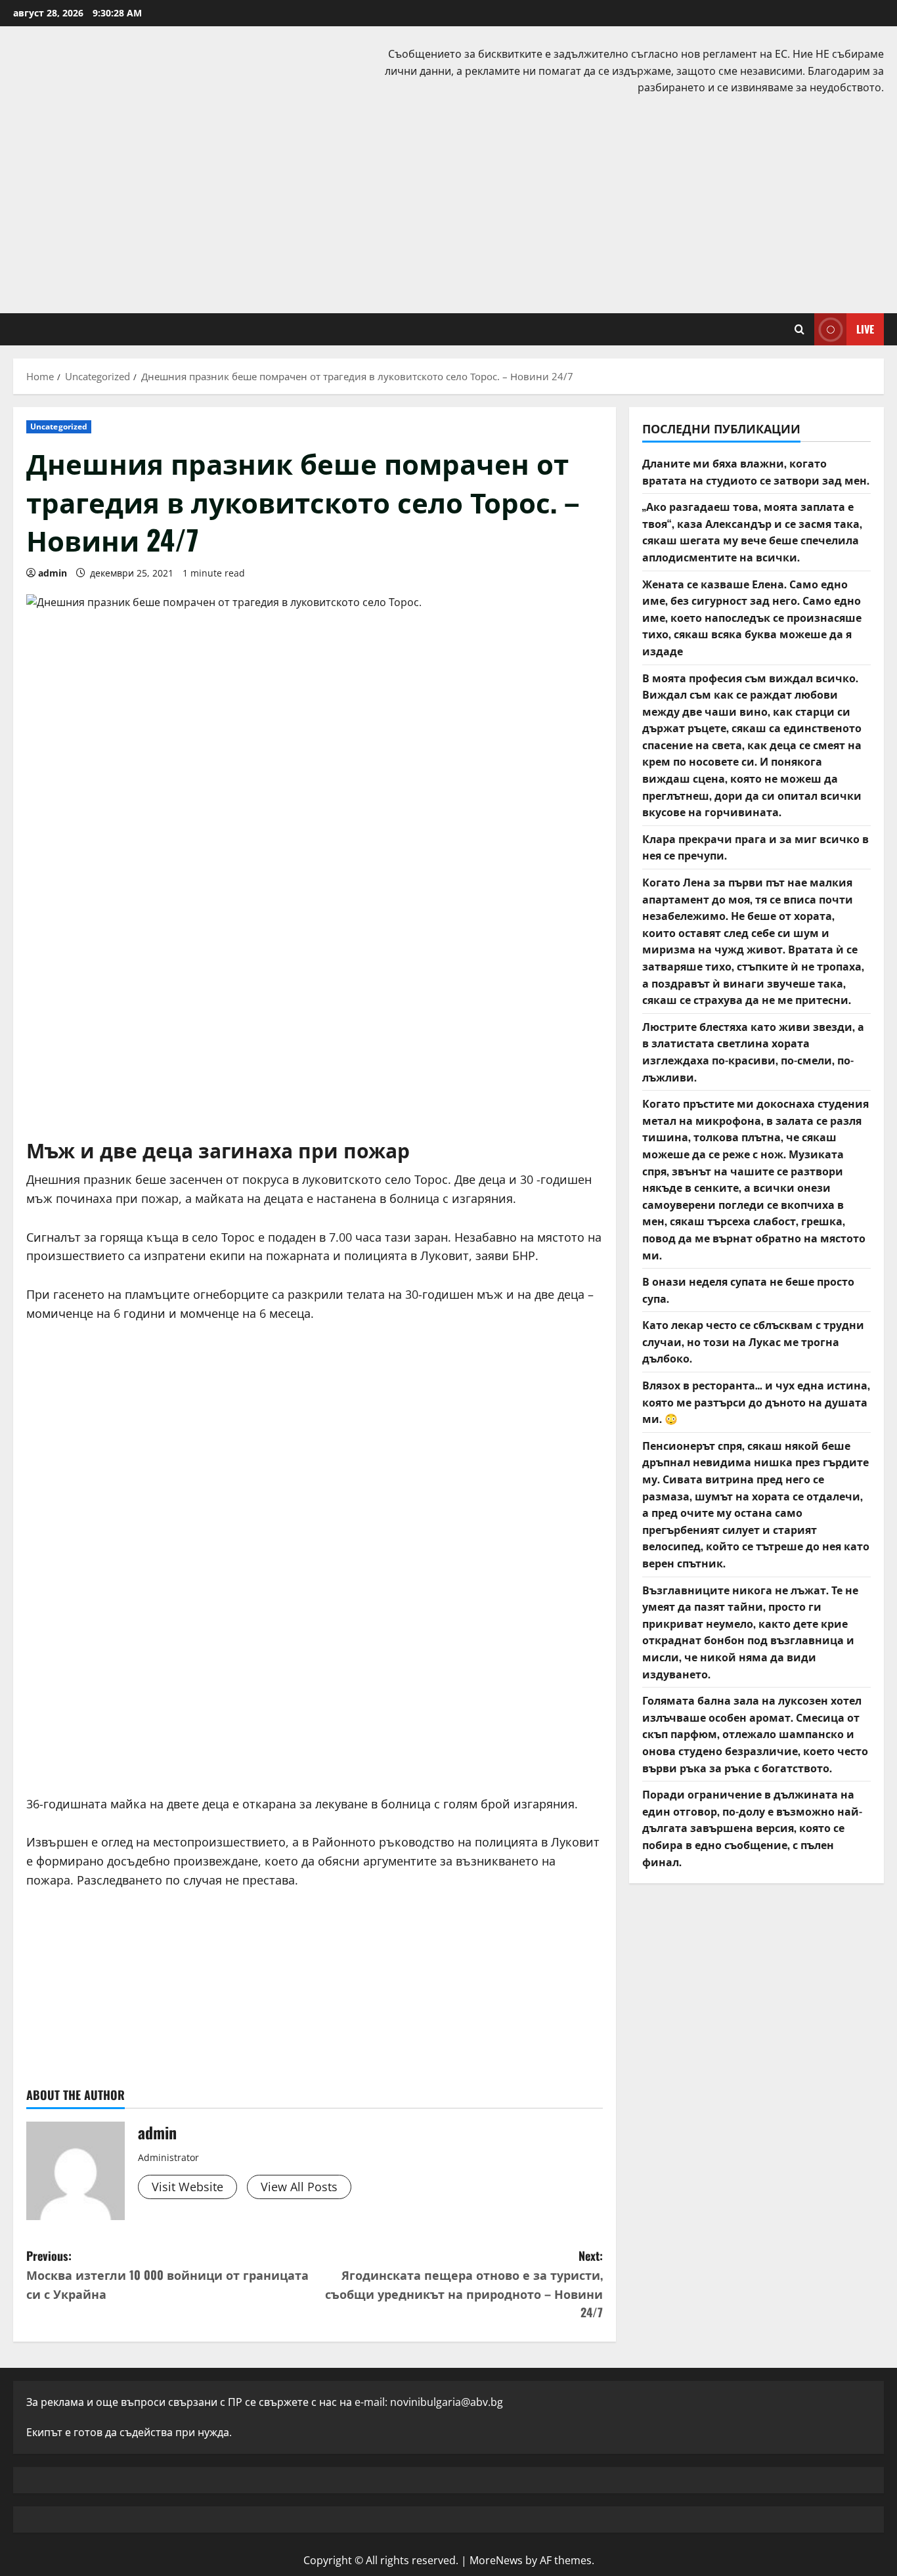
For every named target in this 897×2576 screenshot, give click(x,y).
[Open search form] (799, 329)
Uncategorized (59, 426)
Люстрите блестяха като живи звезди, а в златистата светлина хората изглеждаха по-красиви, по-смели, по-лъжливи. (753, 1052)
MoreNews (496, 2560)
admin (53, 573)
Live (865, 328)
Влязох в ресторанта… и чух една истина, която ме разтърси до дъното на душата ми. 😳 (756, 1402)
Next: (464, 2284)
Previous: (167, 2275)
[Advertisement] (448, 202)
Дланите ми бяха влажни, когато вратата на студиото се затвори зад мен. (756, 471)
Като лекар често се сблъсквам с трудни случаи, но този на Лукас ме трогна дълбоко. (753, 1341)
